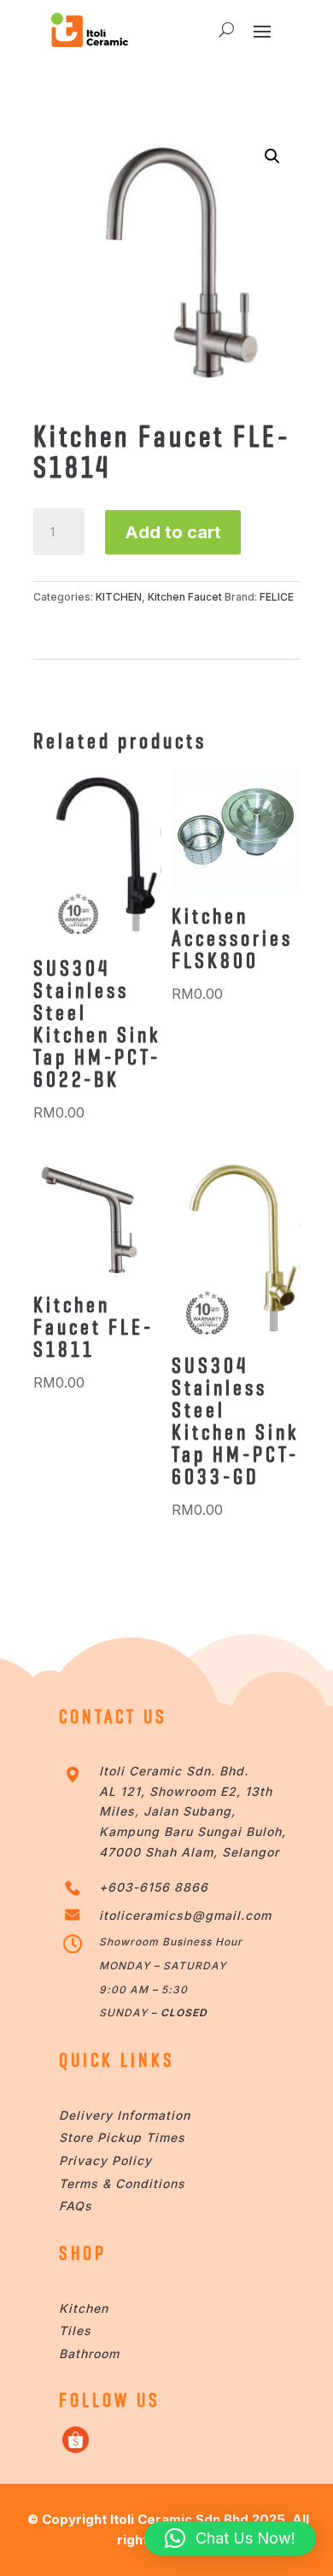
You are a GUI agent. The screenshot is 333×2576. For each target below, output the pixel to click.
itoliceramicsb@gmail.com (185, 1915)
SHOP (83, 2253)
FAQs (76, 2206)
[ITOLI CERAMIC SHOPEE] (76, 2448)
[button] (272, 156)
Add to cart (173, 532)
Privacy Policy (105, 2160)
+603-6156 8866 (154, 1887)
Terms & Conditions (122, 2183)
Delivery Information (125, 2115)
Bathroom (89, 2353)
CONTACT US (113, 1716)
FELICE (277, 597)
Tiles (75, 2330)
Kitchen (84, 2308)
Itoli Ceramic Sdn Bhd (179, 2519)
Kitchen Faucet (185, 597)
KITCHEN (119, 597)
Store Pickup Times (122, 2137)
